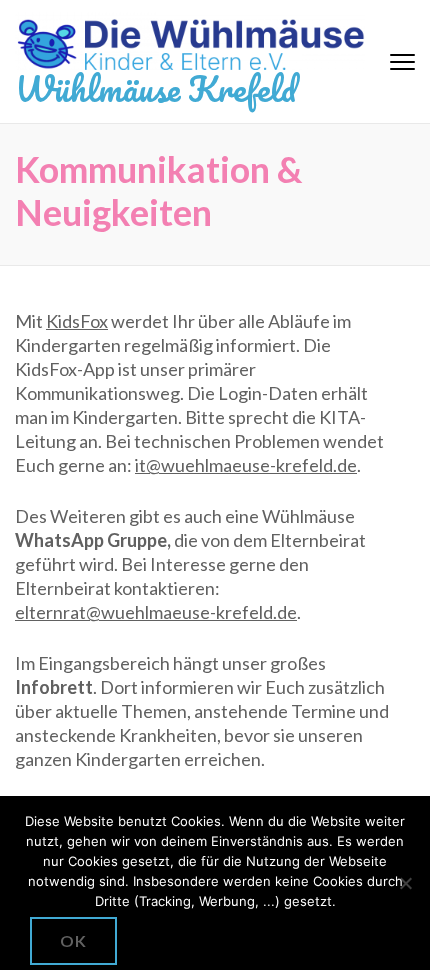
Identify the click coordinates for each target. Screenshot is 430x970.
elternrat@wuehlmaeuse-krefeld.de (156, 612)
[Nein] (405, 883)
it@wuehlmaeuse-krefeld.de (246, 465)
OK (73, 940)
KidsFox (77, 321)
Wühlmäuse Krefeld (155, 88)
